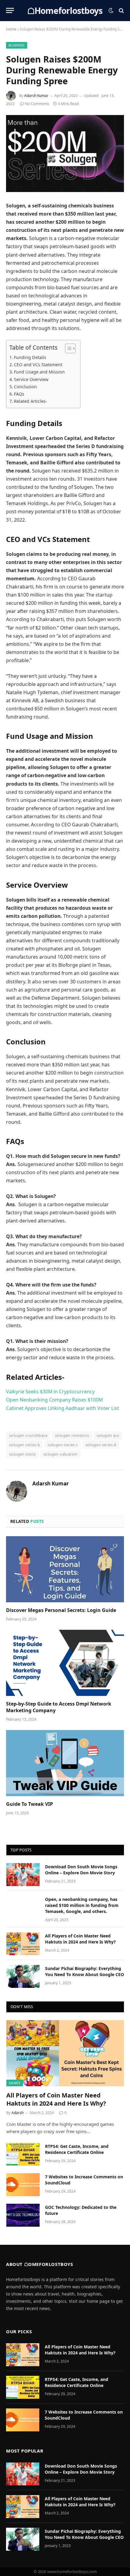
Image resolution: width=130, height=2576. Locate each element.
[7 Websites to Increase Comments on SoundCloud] (23, 2185)
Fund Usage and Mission (39, 372)
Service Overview (31, 379)
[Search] (121, 10)
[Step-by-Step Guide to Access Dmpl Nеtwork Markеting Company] (65, 1663)
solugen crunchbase (28, 1435)
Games (15, 2083)
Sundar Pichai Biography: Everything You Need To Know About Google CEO (84, 1971)
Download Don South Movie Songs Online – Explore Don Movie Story (81, 1870)
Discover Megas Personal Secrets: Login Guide (61, 1610)
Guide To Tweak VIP (29, 1804)
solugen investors (72, 1435)
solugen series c (63, 1445)
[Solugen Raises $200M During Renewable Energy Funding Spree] (65, 154)
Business (17, 45)
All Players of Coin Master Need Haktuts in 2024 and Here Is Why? (80, 1939)
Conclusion (25, 387)
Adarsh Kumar (36, 96)
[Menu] (10, 10)
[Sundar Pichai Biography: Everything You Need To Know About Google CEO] (23, 1976)
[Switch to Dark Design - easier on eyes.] (111, 11)
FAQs (19, 394)
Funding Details (30, 357)
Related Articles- (31, 401)
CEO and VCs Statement (38, 365)
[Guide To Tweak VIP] (65, 1763)
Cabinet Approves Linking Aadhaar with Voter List (63, 1408)
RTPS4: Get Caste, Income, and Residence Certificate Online (77, 2149)
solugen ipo (108, 1435)
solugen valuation (60, 1454)
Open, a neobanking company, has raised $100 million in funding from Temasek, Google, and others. (82, 1905)
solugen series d (101, 1445)
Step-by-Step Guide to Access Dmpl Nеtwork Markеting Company (59, 1707)
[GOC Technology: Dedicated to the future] (23, 2215)
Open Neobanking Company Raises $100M (54, 1400)
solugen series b (24, 1445)
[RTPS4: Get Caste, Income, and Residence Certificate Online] (23, 2154)
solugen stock (22, 1454)
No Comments (37, 104)
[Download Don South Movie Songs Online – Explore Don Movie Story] (23, 1875)
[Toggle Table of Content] (67, 348)
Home (11, 29)
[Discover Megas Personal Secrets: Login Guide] (65, 1569)
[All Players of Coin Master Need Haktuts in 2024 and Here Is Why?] (23, 1944)
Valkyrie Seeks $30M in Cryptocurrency (50, 1392)
